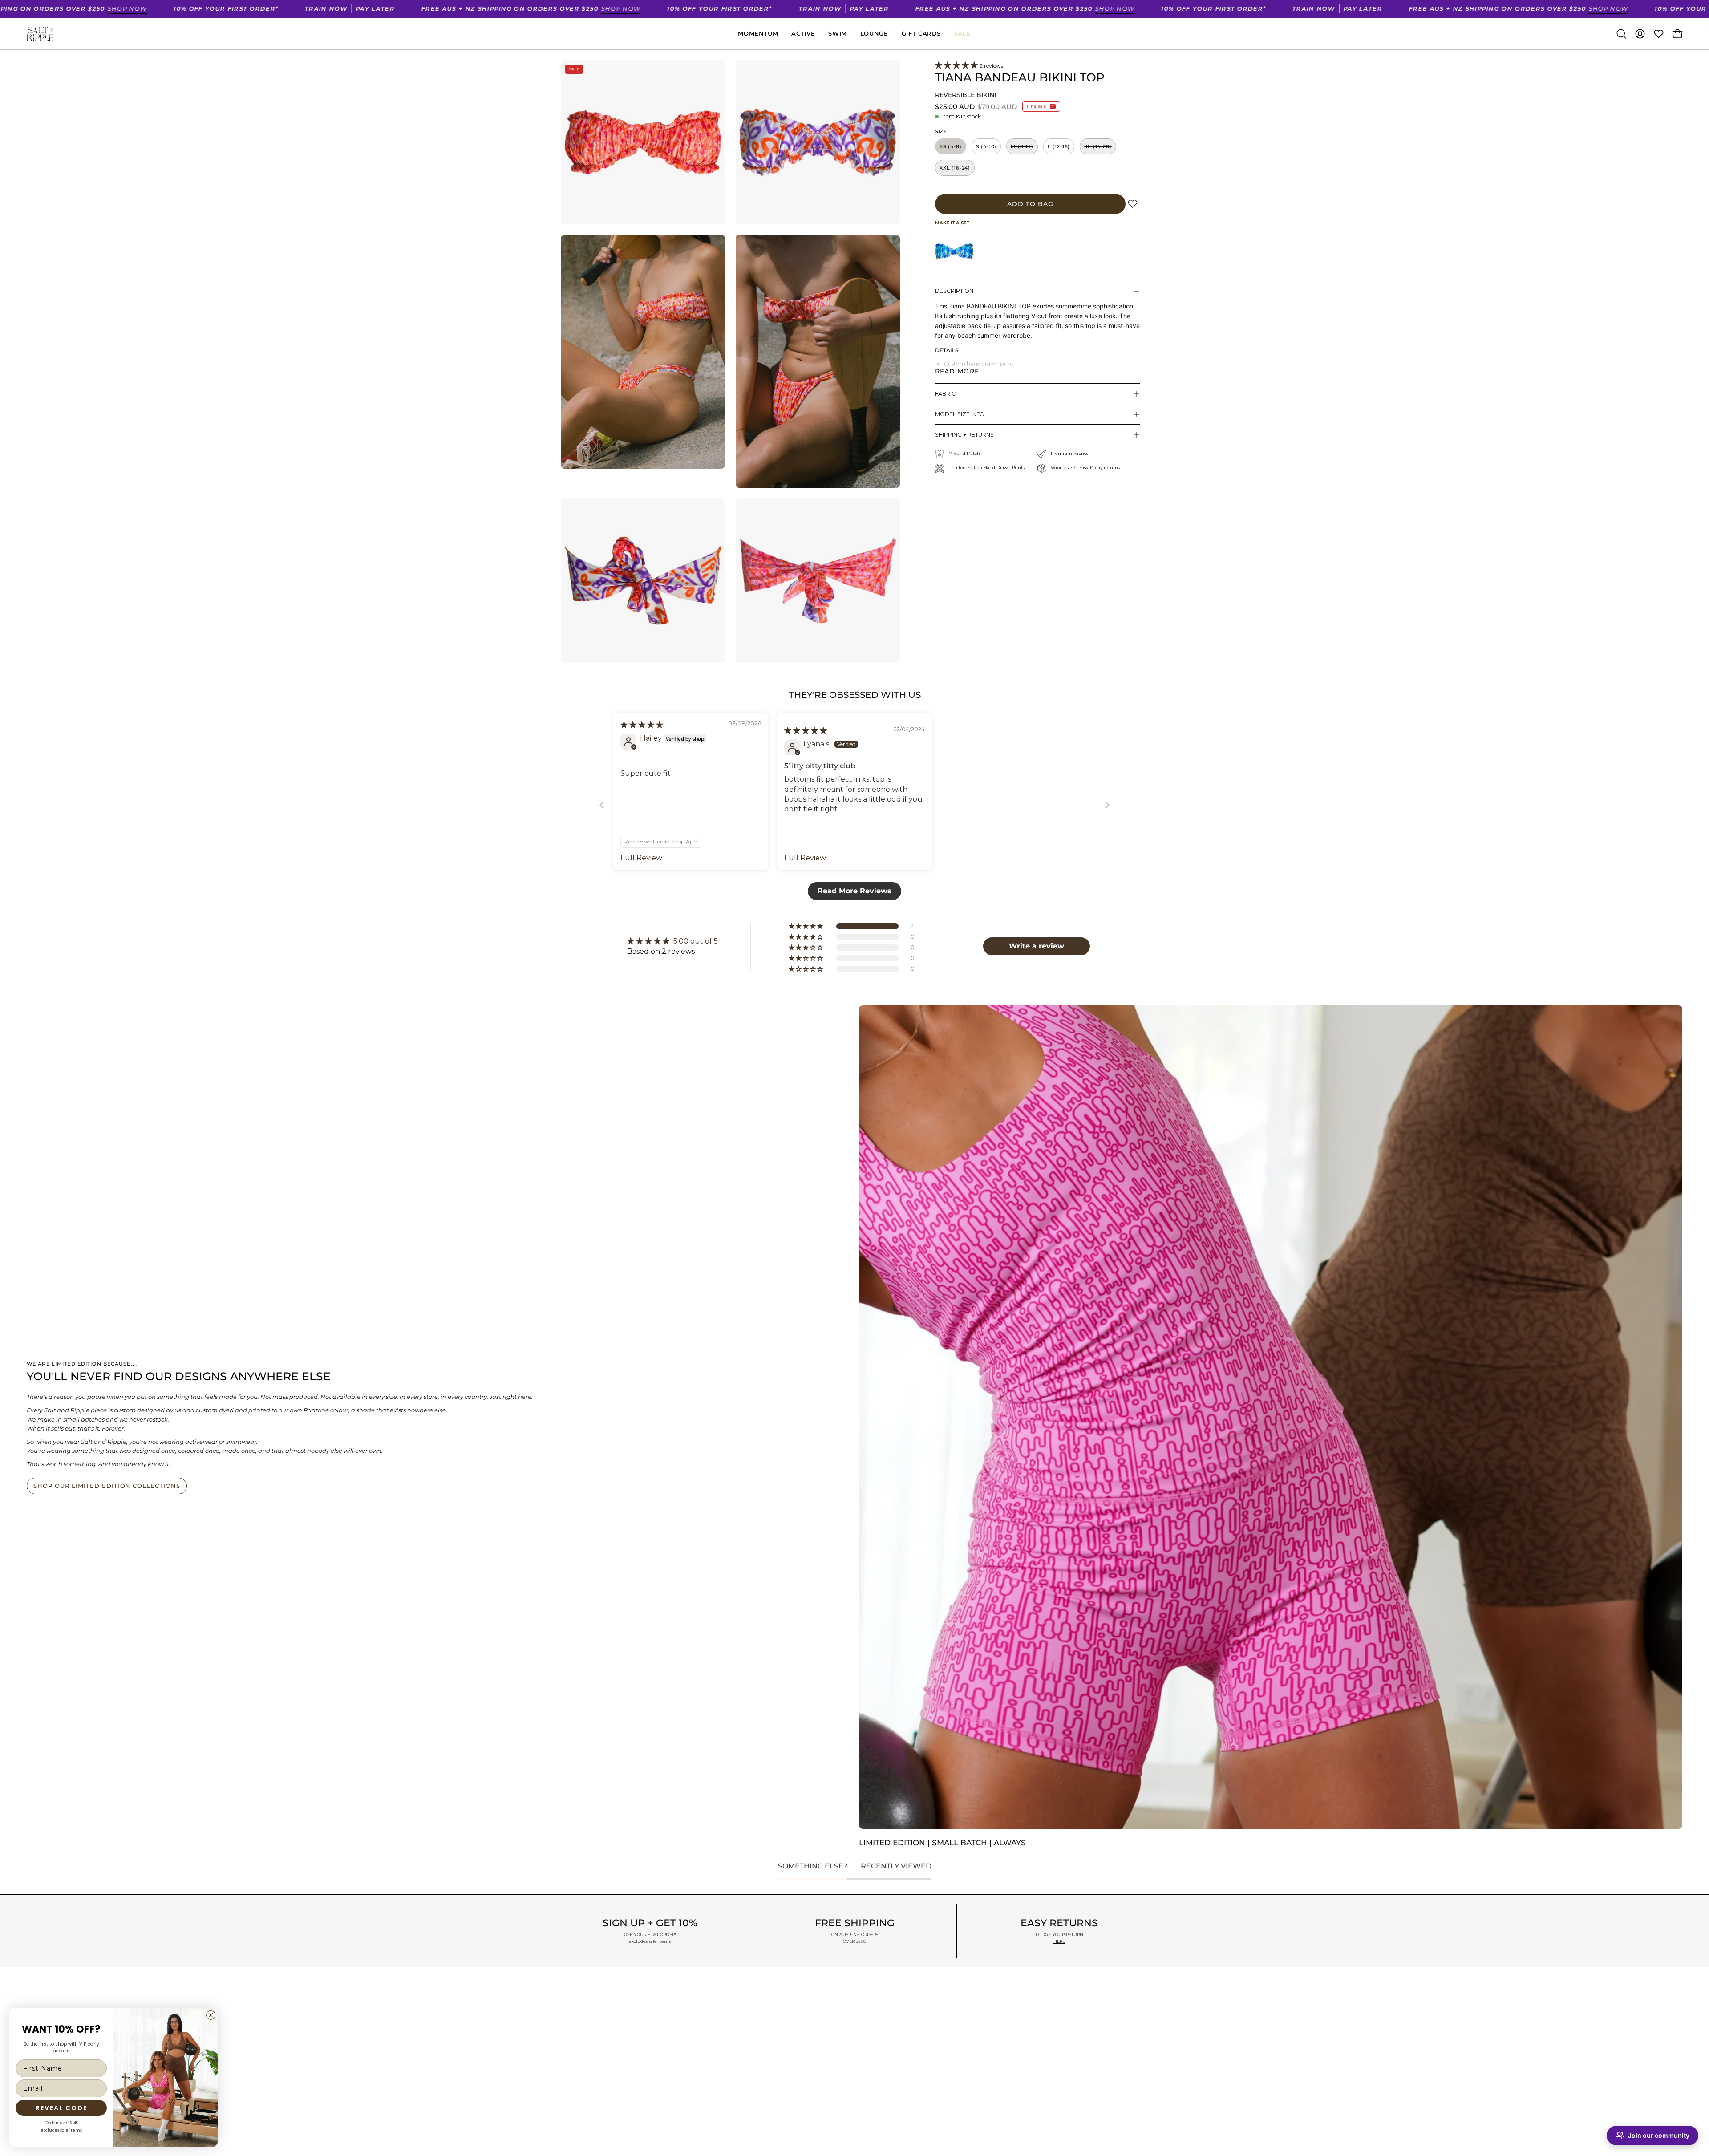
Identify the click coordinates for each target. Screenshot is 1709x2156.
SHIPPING (577, 2065)
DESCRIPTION (954, 291)
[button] (1621, 34)
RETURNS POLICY (589, 2078)
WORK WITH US (586, 2040)
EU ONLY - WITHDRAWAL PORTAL (766, 2058)
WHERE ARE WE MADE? (600, 2053)
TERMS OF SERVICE (592, 2103)
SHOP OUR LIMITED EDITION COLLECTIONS (107, 1486)
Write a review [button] (1037, 946)
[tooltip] (954, 251)
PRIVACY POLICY (588, 2090)
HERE (1059, 1941)
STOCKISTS (578, 2028)
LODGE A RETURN (741, 2008)
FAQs (721, 2021)
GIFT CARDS (580, 2003)
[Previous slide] (602, 805)
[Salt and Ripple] (40, 34)
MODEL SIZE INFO (960, 414)
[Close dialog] (211, 2015)
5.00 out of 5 (696, 941)
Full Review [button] (641, 858)
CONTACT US (732, 2033)
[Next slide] (1107, 805)
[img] (642, 725)
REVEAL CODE (61, 2108)
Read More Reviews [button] (854, 891)
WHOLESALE (733, 2046)
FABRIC (945, 394)
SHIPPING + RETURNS (964, 435)
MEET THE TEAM (587, 2015)
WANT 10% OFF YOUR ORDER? (610, 1990)
